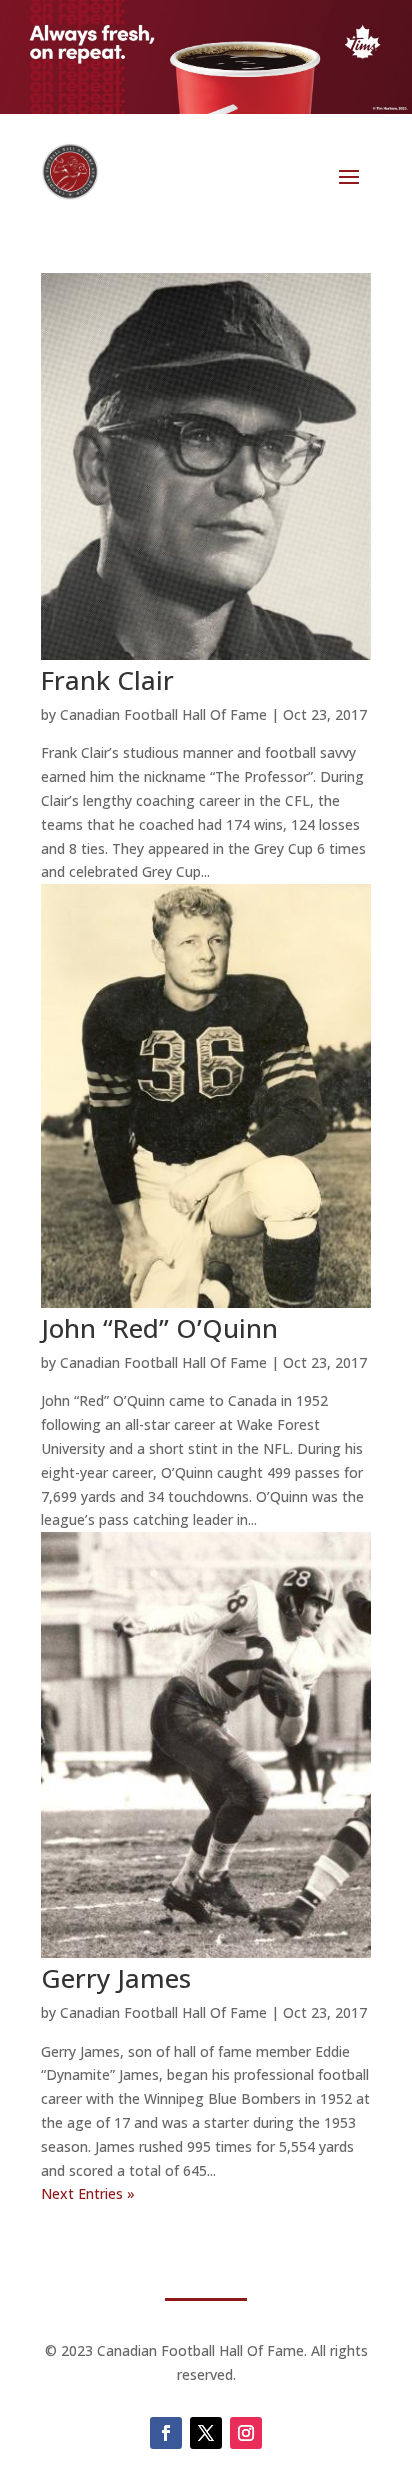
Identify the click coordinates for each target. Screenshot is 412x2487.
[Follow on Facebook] (166, 2433)
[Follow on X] (206, 2433)
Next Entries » (88, 2193)
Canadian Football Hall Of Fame (163, 714)
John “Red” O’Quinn (159, 1328)
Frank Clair (107, 680)
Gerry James (116, 1978)
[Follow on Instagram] (246, 2433)
